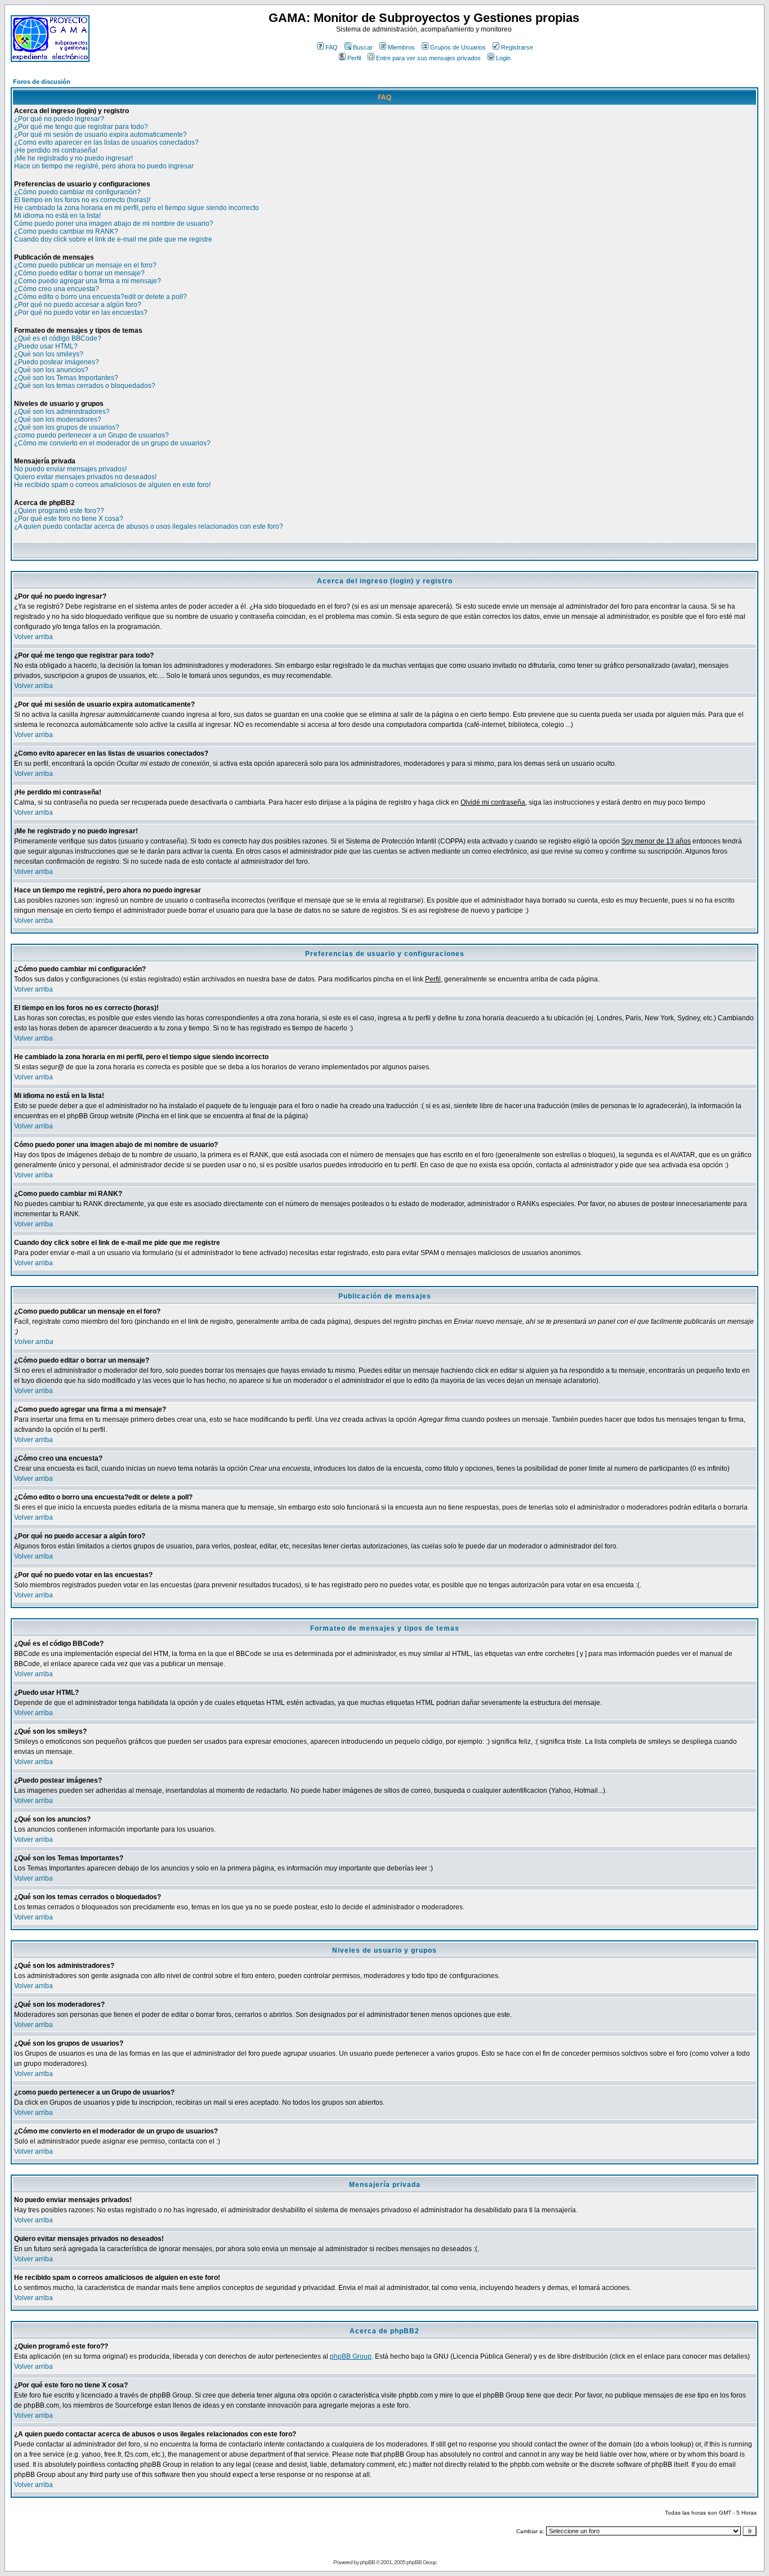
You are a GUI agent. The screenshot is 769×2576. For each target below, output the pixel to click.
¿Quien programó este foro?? (59, 511)
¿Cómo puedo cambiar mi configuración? (77, 192)
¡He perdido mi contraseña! (56, 150)
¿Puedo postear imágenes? (57, 362)
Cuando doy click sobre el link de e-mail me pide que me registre (113, 239)
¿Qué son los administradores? (62, 412)
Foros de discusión (42, 82)
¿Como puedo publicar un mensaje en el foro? (85, 265)
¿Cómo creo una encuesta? (57, 289)
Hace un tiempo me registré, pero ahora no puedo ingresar (104, 166)
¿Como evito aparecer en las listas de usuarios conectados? (106, 142)
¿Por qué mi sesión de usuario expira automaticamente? (100, 135)
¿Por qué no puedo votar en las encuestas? (81, 312)
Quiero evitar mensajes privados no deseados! (85, 477)
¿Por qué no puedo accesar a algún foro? (78, 305)
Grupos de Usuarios (458, 47)
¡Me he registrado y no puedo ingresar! (73, 158)
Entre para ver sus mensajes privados (428, 58)
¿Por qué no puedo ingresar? (59, 119)
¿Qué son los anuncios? (51, 370)
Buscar (363, 47)
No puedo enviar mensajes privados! (70, 469)
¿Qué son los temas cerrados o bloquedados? (85, 386)
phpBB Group (351, 2356)
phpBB (367, 2562)
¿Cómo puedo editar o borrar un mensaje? (79, 273)
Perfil (354, 58)
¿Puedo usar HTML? (46, 346)
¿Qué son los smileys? (49, 354)
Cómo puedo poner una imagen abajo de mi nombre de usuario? (114, 224)
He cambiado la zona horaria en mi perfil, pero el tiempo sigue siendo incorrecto (137, 208)
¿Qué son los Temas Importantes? (66, 378)
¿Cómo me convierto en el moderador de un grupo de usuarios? (112, 443)
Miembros (401, 47)
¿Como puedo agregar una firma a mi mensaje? (88, 281)
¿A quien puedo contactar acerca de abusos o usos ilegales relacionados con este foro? (149, 526)
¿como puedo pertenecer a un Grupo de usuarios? (91, 435)
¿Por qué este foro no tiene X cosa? (69, 519)
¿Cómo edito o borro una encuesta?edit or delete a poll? (100, 297)
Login (503, 58)
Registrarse (517, 47)
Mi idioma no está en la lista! (57, 216)
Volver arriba (33, 637)
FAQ (332, 47)
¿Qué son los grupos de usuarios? (67, 427)
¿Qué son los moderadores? (58, 419)
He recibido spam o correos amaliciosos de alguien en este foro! (112, 485)
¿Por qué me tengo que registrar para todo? (81, 127)
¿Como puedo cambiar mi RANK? (66, 231)
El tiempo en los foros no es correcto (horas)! (82, 200)
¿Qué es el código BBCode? (58, 338)
